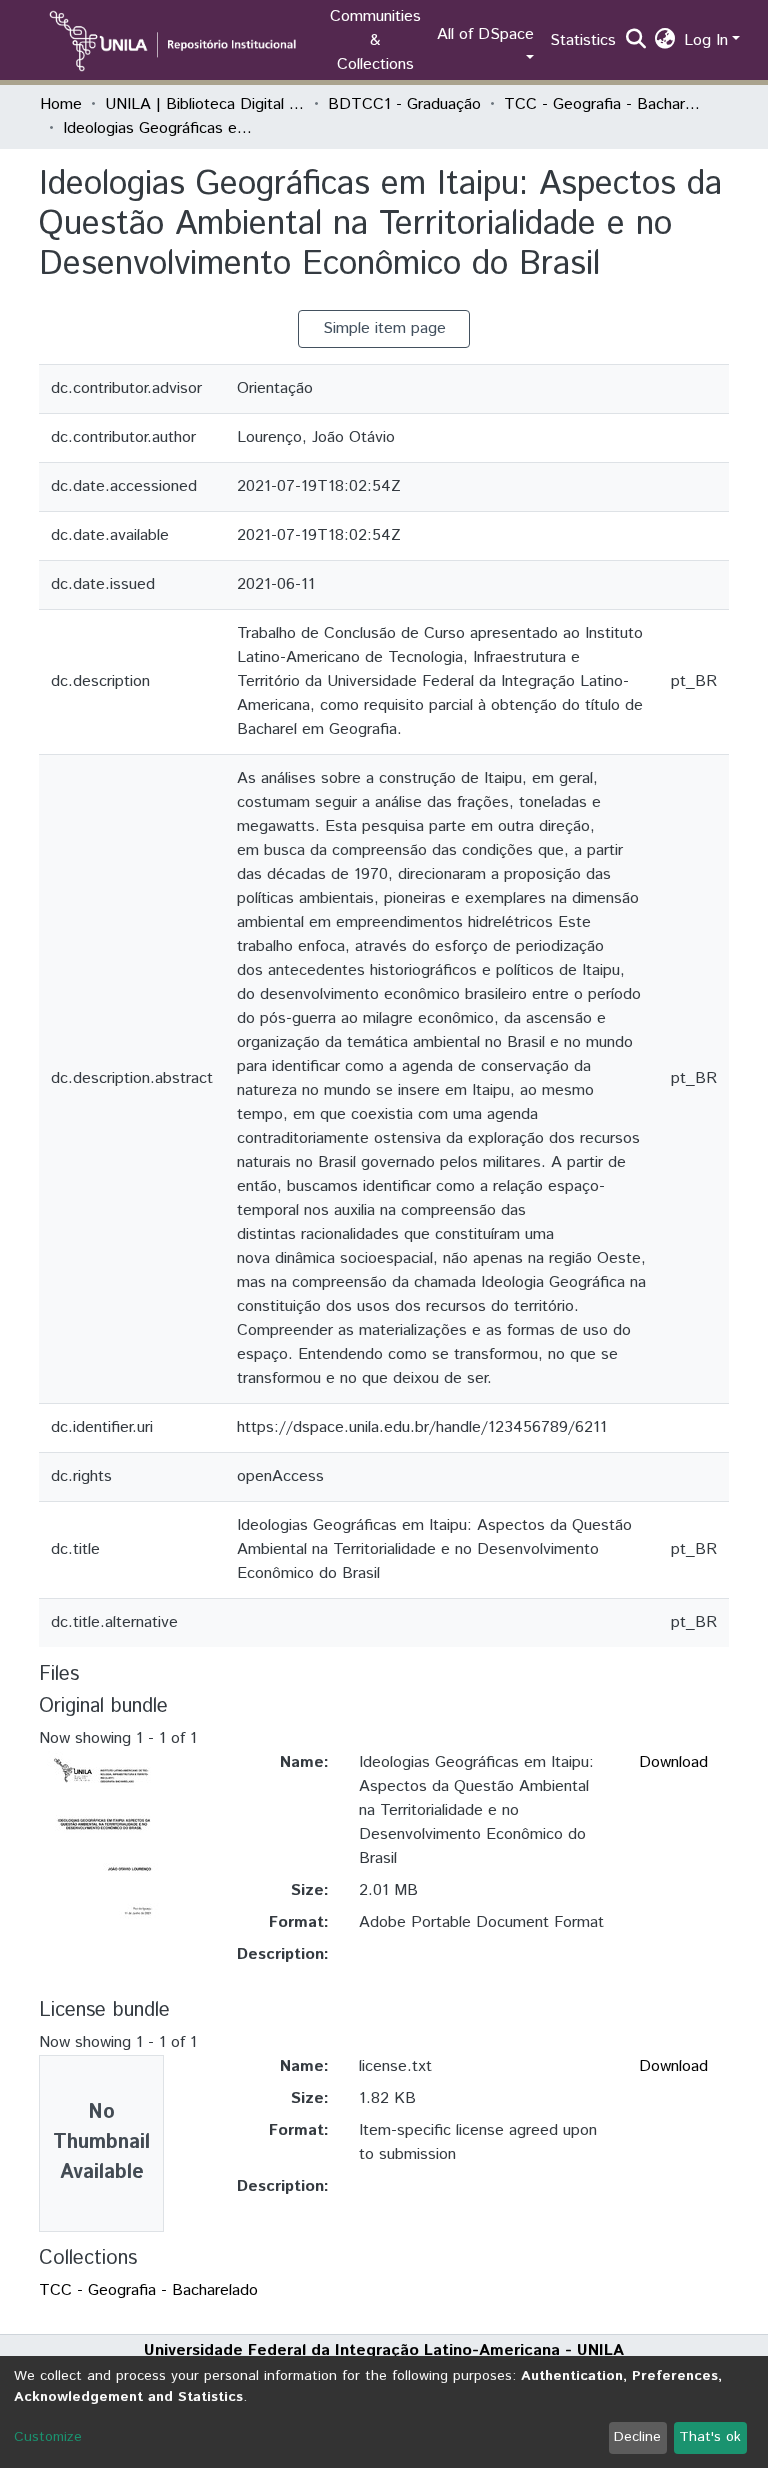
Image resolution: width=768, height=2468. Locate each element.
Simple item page (384, 328)
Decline (637, 2437)
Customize (48, 2437)
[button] (665, 41)
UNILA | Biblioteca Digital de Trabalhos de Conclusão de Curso (205, 104)
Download (673, 1762)
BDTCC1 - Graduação (404, 104)
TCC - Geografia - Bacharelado (604, 104)
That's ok (710, 2437)
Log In (706, 40)
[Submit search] (636, 41)
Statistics (583, 40)
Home (61, 104)
